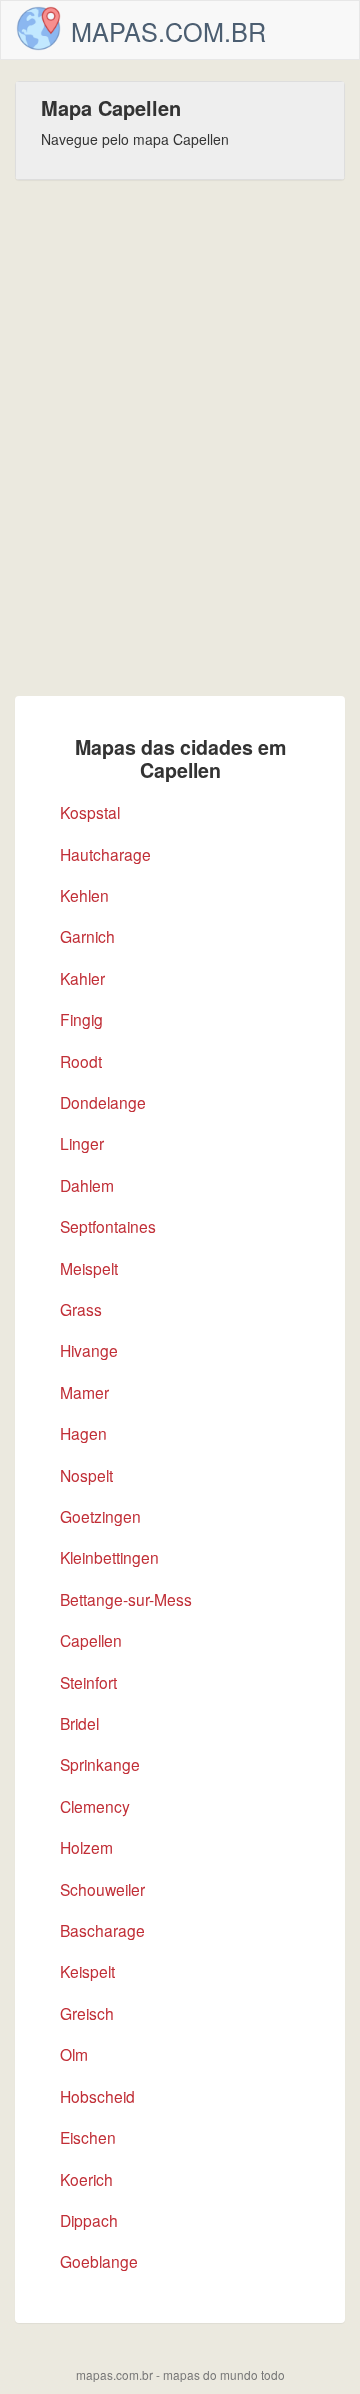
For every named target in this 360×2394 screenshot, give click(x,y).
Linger (82, 1143)
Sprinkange (100, 1764)
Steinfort (88, 1682)
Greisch (87, 2013)
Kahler (82, 978)
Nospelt (86, 1475)
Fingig (81, 1019)
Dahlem (87, 1185)
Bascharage (102, 1930)
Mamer (84, 1392)
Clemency (95, 1806)
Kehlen (84, 895)
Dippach (89, 2220)
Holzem (86, 1847)
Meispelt (89, 1268)
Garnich (87, 936)
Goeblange (99, 2261)
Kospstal (90, 812)
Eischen (88, 2137)
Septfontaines (108, 1226)
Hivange (89, 1350)
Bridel (79, 1723)
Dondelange (103, 1102)
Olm (74, 2054)
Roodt (81, 1061)
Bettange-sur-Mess (126, 1599)
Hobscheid (97, 2096)
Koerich (86, 2179)
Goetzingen (100, 1516)
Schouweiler (102, 1889)
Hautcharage (105, 854)
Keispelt (87, 1971)
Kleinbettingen (109, 1557)
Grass (81, 1309)
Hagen (83, 1433)
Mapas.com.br (168, 31)
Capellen (91, 1640)
